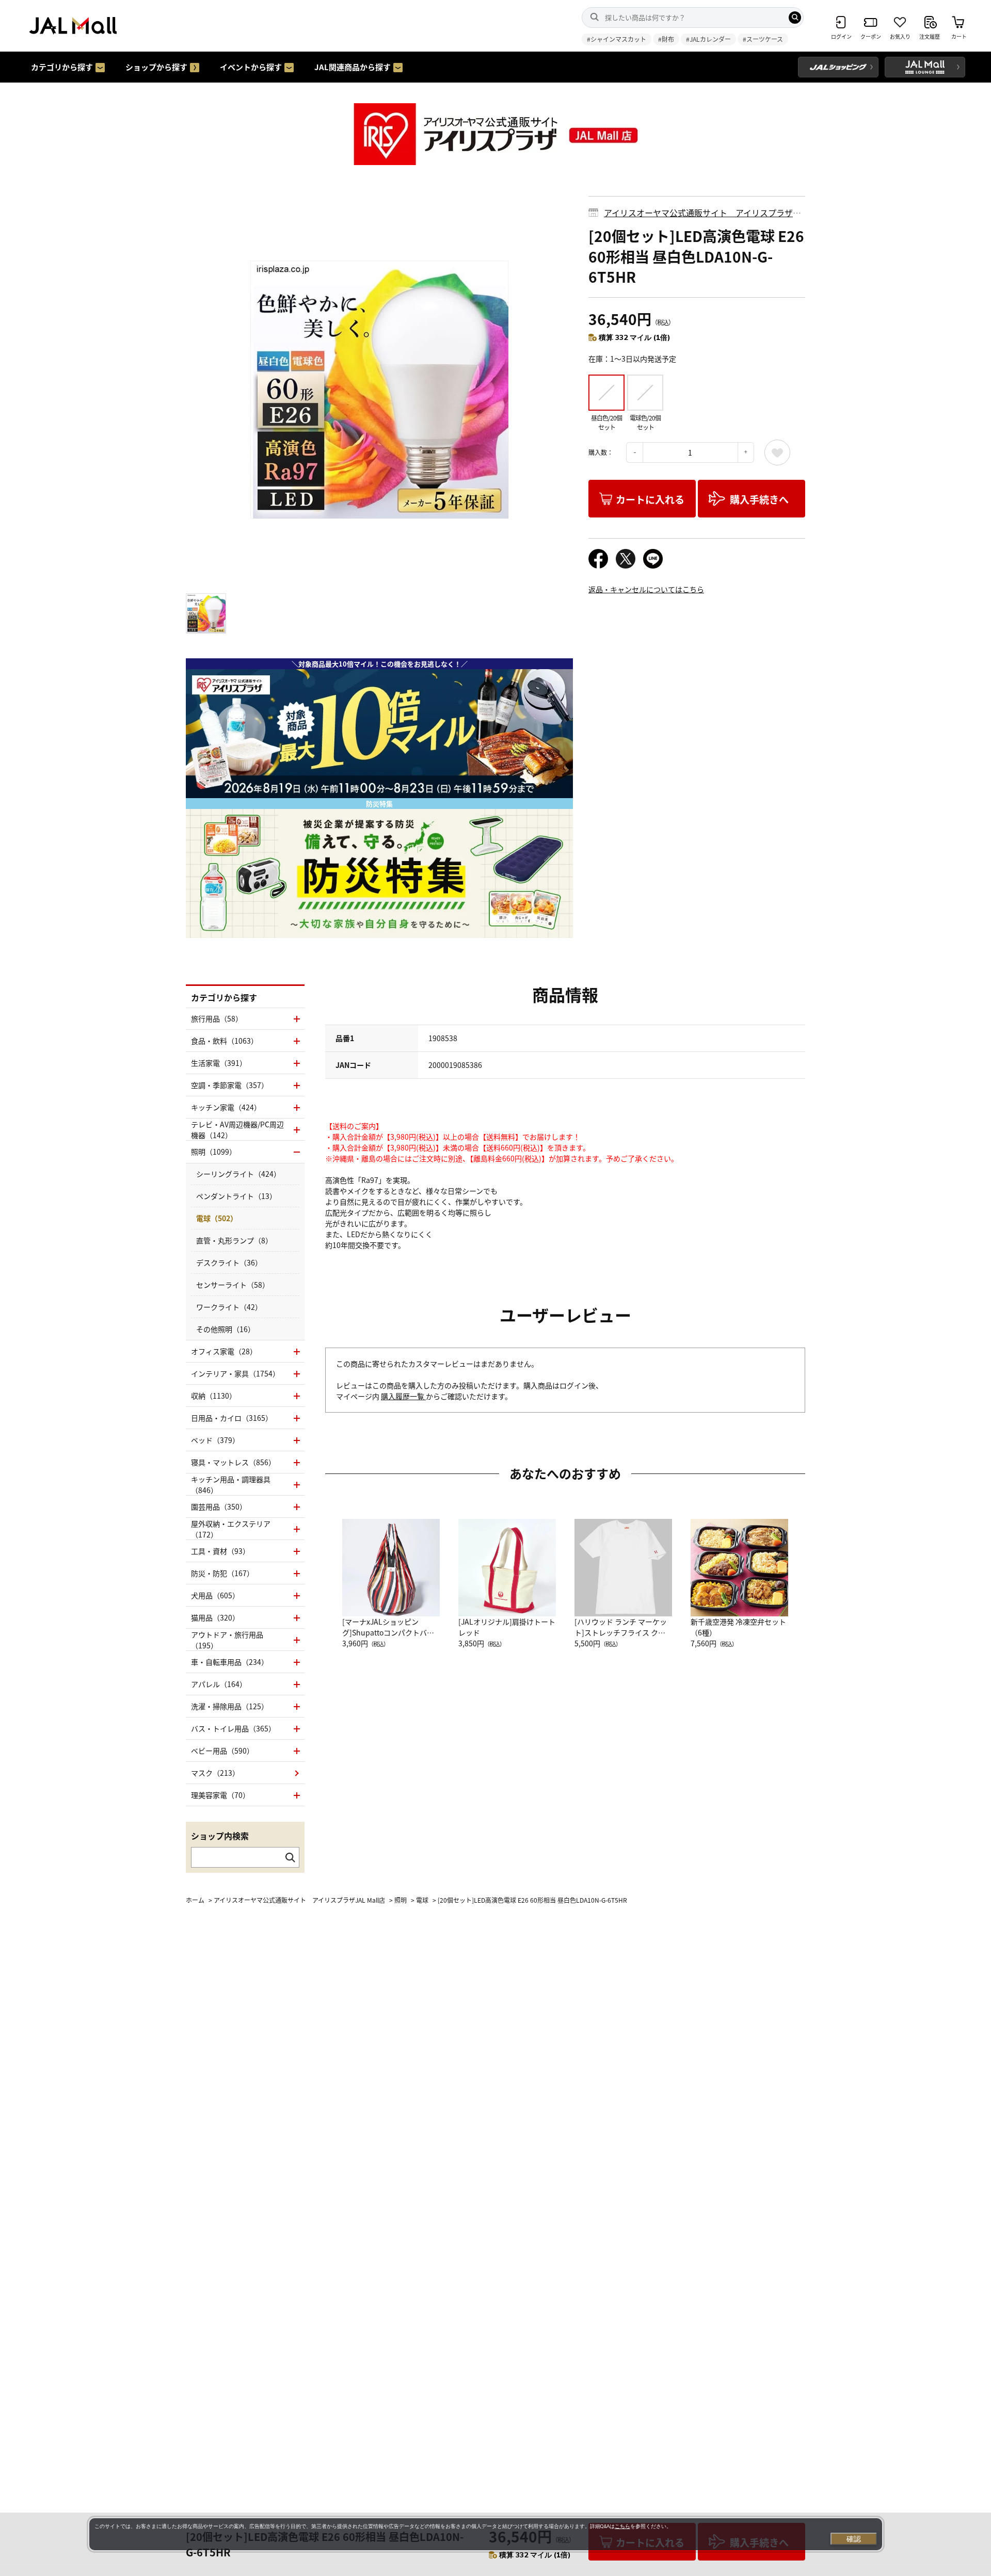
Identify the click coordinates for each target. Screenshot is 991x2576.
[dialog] (486, 2534)
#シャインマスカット (617, 39)
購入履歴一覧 (403, 1396)
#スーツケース (763, 39)
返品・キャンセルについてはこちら (646, 589)
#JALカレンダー (708, 39)
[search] (795, 18)
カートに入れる (650, 499)
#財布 (666, 39)
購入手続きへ (759, 499)
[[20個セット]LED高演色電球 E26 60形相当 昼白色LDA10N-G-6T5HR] (379, 390)
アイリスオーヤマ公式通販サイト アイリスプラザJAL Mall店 (698, 218)
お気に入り (777, 452)
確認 (854, 2539)
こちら (622, 2526)
